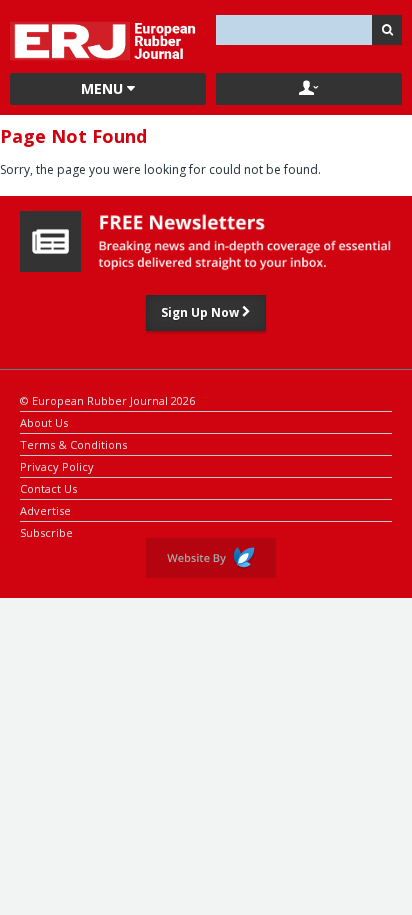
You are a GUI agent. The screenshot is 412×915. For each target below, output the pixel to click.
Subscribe (46, 531)
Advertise (45, 509)
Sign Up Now (201, 312)
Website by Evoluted (211, 558)
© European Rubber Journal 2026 (107, 399)
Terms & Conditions (73, 443)
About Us (44, 421)
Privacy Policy (57, 465)
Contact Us (48, 487)
